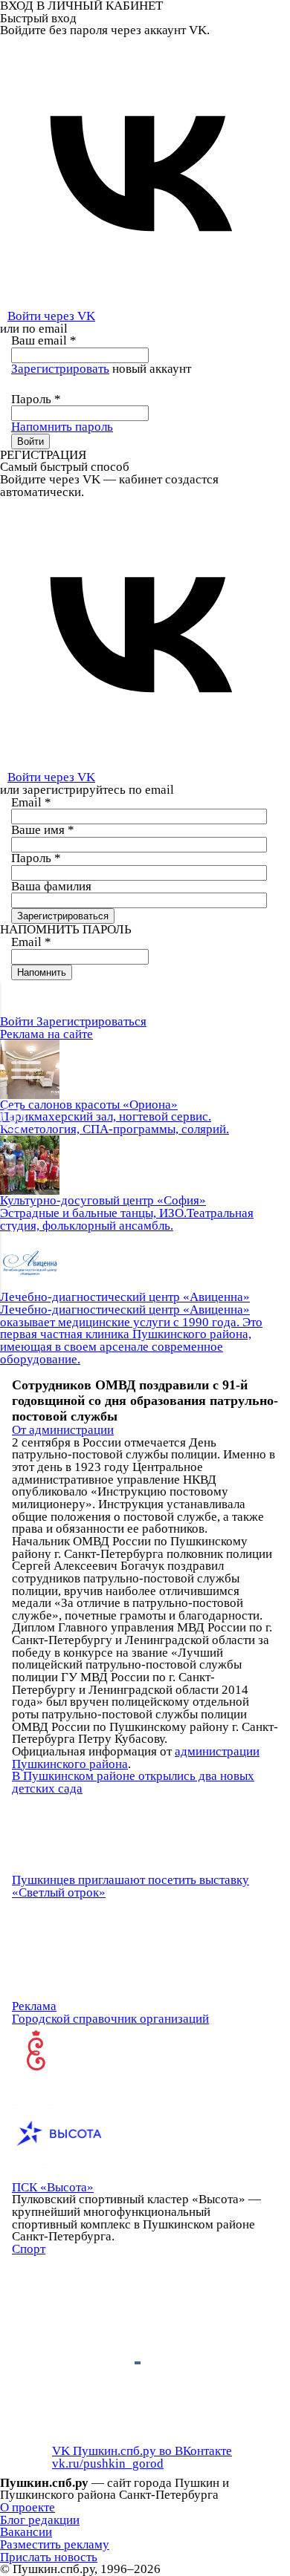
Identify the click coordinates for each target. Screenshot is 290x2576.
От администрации (63, 1430)
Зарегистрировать (60, 369)
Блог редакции (40, 2520)
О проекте (28, 2507)
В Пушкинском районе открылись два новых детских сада (133, 1782)
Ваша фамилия (51, 886)
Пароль (36, 399)
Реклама (34, 2006)
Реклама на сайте (46, 1034)
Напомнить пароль (62, 427)
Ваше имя (43, 830)
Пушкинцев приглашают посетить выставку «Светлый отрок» (130, 1886)
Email (31, 802)
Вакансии (26, 2532)
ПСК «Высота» (53, 2187)
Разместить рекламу (55, 2544)
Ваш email (44, 340)
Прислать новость (49, 2557)
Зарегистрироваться (91, 1021)
